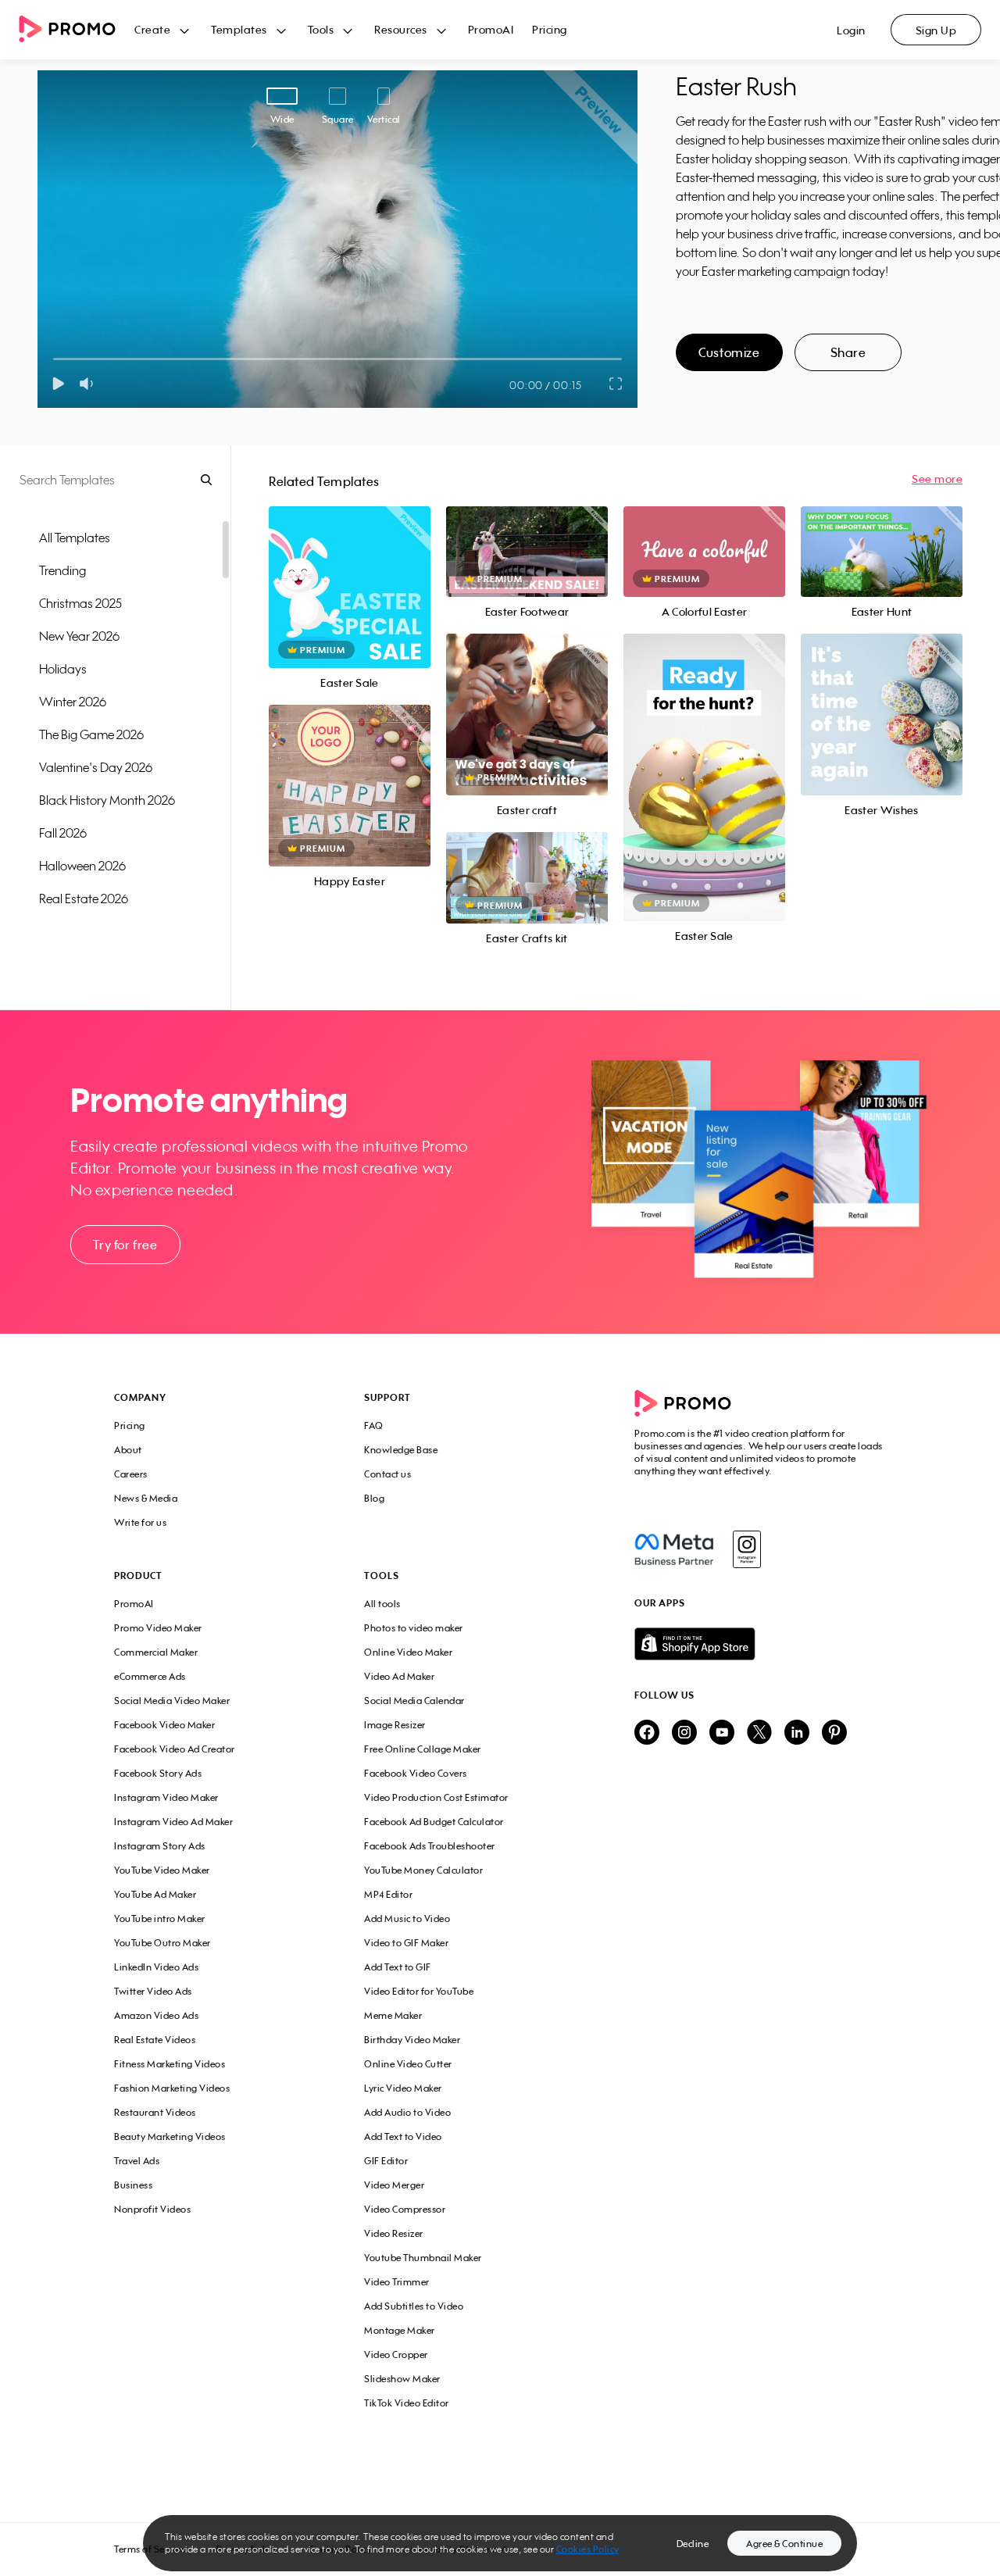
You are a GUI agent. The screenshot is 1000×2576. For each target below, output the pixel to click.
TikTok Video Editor (407, 2403)
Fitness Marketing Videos (170, 2064)
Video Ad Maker (399, 1676)
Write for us (140, 1522)
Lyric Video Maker (403, 2088)
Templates (239, 29)
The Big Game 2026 (91, 734)
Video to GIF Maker (406, 1943)
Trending (62, 570)
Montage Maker (400, 2330)
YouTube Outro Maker (162, 1943)
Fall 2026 (63, 833)
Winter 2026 (73, 702)
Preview (349, 570)
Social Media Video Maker (172, 1701)
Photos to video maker (414, 1628)
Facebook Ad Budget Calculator (434, 1822)
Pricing (550, 29)
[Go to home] (77, 30)
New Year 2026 (79, 636)
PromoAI (491, 29)
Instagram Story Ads (160, 1846)
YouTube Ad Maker (155, 1894)
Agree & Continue (784, 2544)
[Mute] (89, 384)
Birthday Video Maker (412, 2040)
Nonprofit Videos (152, 2209)
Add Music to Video (407, 1919)
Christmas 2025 (80, 603)
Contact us (387, 1474)
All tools (382, 1604)
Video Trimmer (397, 2282)
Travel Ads (137, 2161)
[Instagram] (746, 1549)
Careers (131, 1474)
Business (133, 2185)
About (128, 1450)
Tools (321, 29)
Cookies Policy (588, 2549)
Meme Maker (393, 2015)
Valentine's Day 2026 (96, 767)
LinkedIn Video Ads (156, 1967)
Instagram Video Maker (166, 1797)
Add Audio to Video (407, 2112)
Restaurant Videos (155, 2112)
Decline (693, 2544)
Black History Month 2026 (107, 800)
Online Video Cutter (408, 2064)
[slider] (54, 359)
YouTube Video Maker (162, 1870)
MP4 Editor (388, 1894)
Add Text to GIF (398, 1967)
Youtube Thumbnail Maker (423, 2258)
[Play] (58, 384)
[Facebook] (674, 1549)
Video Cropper (396, 2354)
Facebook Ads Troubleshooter (430, 1846)
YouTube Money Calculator (423, 1870)
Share (848, 352)
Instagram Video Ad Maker (173, 1822)
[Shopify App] (760, 1644)
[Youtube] (722, 1733)
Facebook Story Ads (158, 1773)
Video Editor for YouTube (419, 1991)
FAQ (374, 1426)
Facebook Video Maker (164, 1725)
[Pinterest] (834, 1733)
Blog (374, 1498)
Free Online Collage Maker (423, 1749)
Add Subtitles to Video (414, 2306)
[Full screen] (616, 384)
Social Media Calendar (414, 1701)
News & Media (146, 1498)
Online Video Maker (408, 1652)
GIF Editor (386, 2161)
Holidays (63, 669)
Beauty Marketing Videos (170, 2137)
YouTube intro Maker (160, 1919)
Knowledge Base (401, 1450)
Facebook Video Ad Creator (175, 1749)
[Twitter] (759, 1733)
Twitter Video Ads (153, 1991)
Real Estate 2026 (84, 899)
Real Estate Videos (155, 2040)
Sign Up (936, 30)
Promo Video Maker (158, 1628)
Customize (729, 352)
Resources (401, 29)
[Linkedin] (797, 1733)
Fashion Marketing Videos (172, 2088)
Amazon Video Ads (156, 2015)
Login (851, 30)
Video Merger (394, 2185)
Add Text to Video (403, 2137)
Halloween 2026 (82, 866)
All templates (75, 538)
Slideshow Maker (402, 2379)
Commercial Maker (156, 1652)
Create (152, 29)
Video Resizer (394, 2233)
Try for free (125, 1245)
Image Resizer (395, 1725)
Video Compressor (405, 2209)
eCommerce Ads (150, 1676)
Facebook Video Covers (416, 1773)
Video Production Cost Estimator (436, 1797)
